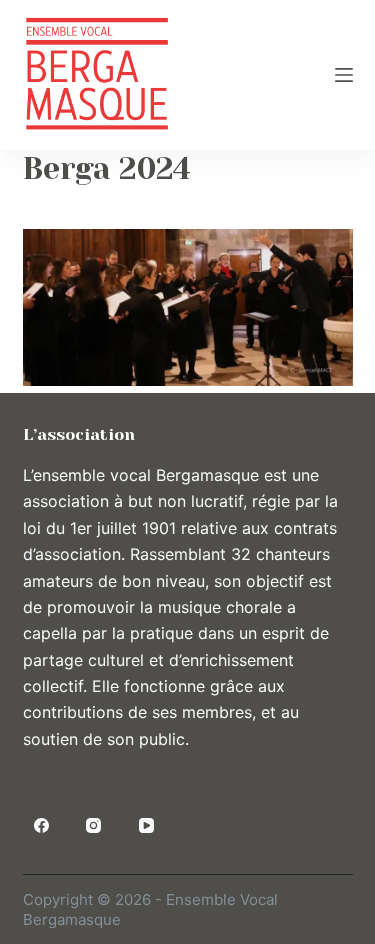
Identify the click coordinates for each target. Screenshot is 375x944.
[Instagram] (94, 826)
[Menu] (344, 75)
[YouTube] (147, 826)
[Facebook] (42, 826)
